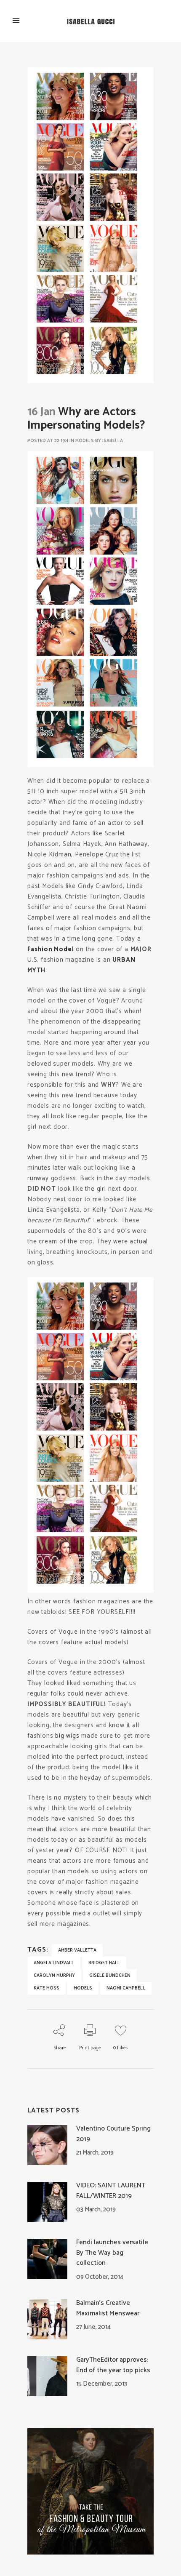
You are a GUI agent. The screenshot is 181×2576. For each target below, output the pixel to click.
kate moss (47, 1988)
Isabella (113, 441)
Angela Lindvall (54, 1963)
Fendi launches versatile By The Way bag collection (112, 2253)
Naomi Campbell (126, 1988)
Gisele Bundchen (110, 1976)
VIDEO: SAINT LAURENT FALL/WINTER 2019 (111, 2191)
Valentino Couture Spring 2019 (113, 2134)
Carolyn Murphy (54, 1976)
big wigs (67, 1736)
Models (85, 441)
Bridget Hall (104, 1963)
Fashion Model (51, 949)
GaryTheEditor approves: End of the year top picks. (114, 2365)
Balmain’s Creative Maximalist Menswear (108, 2308)
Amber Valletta (77, 1950)
